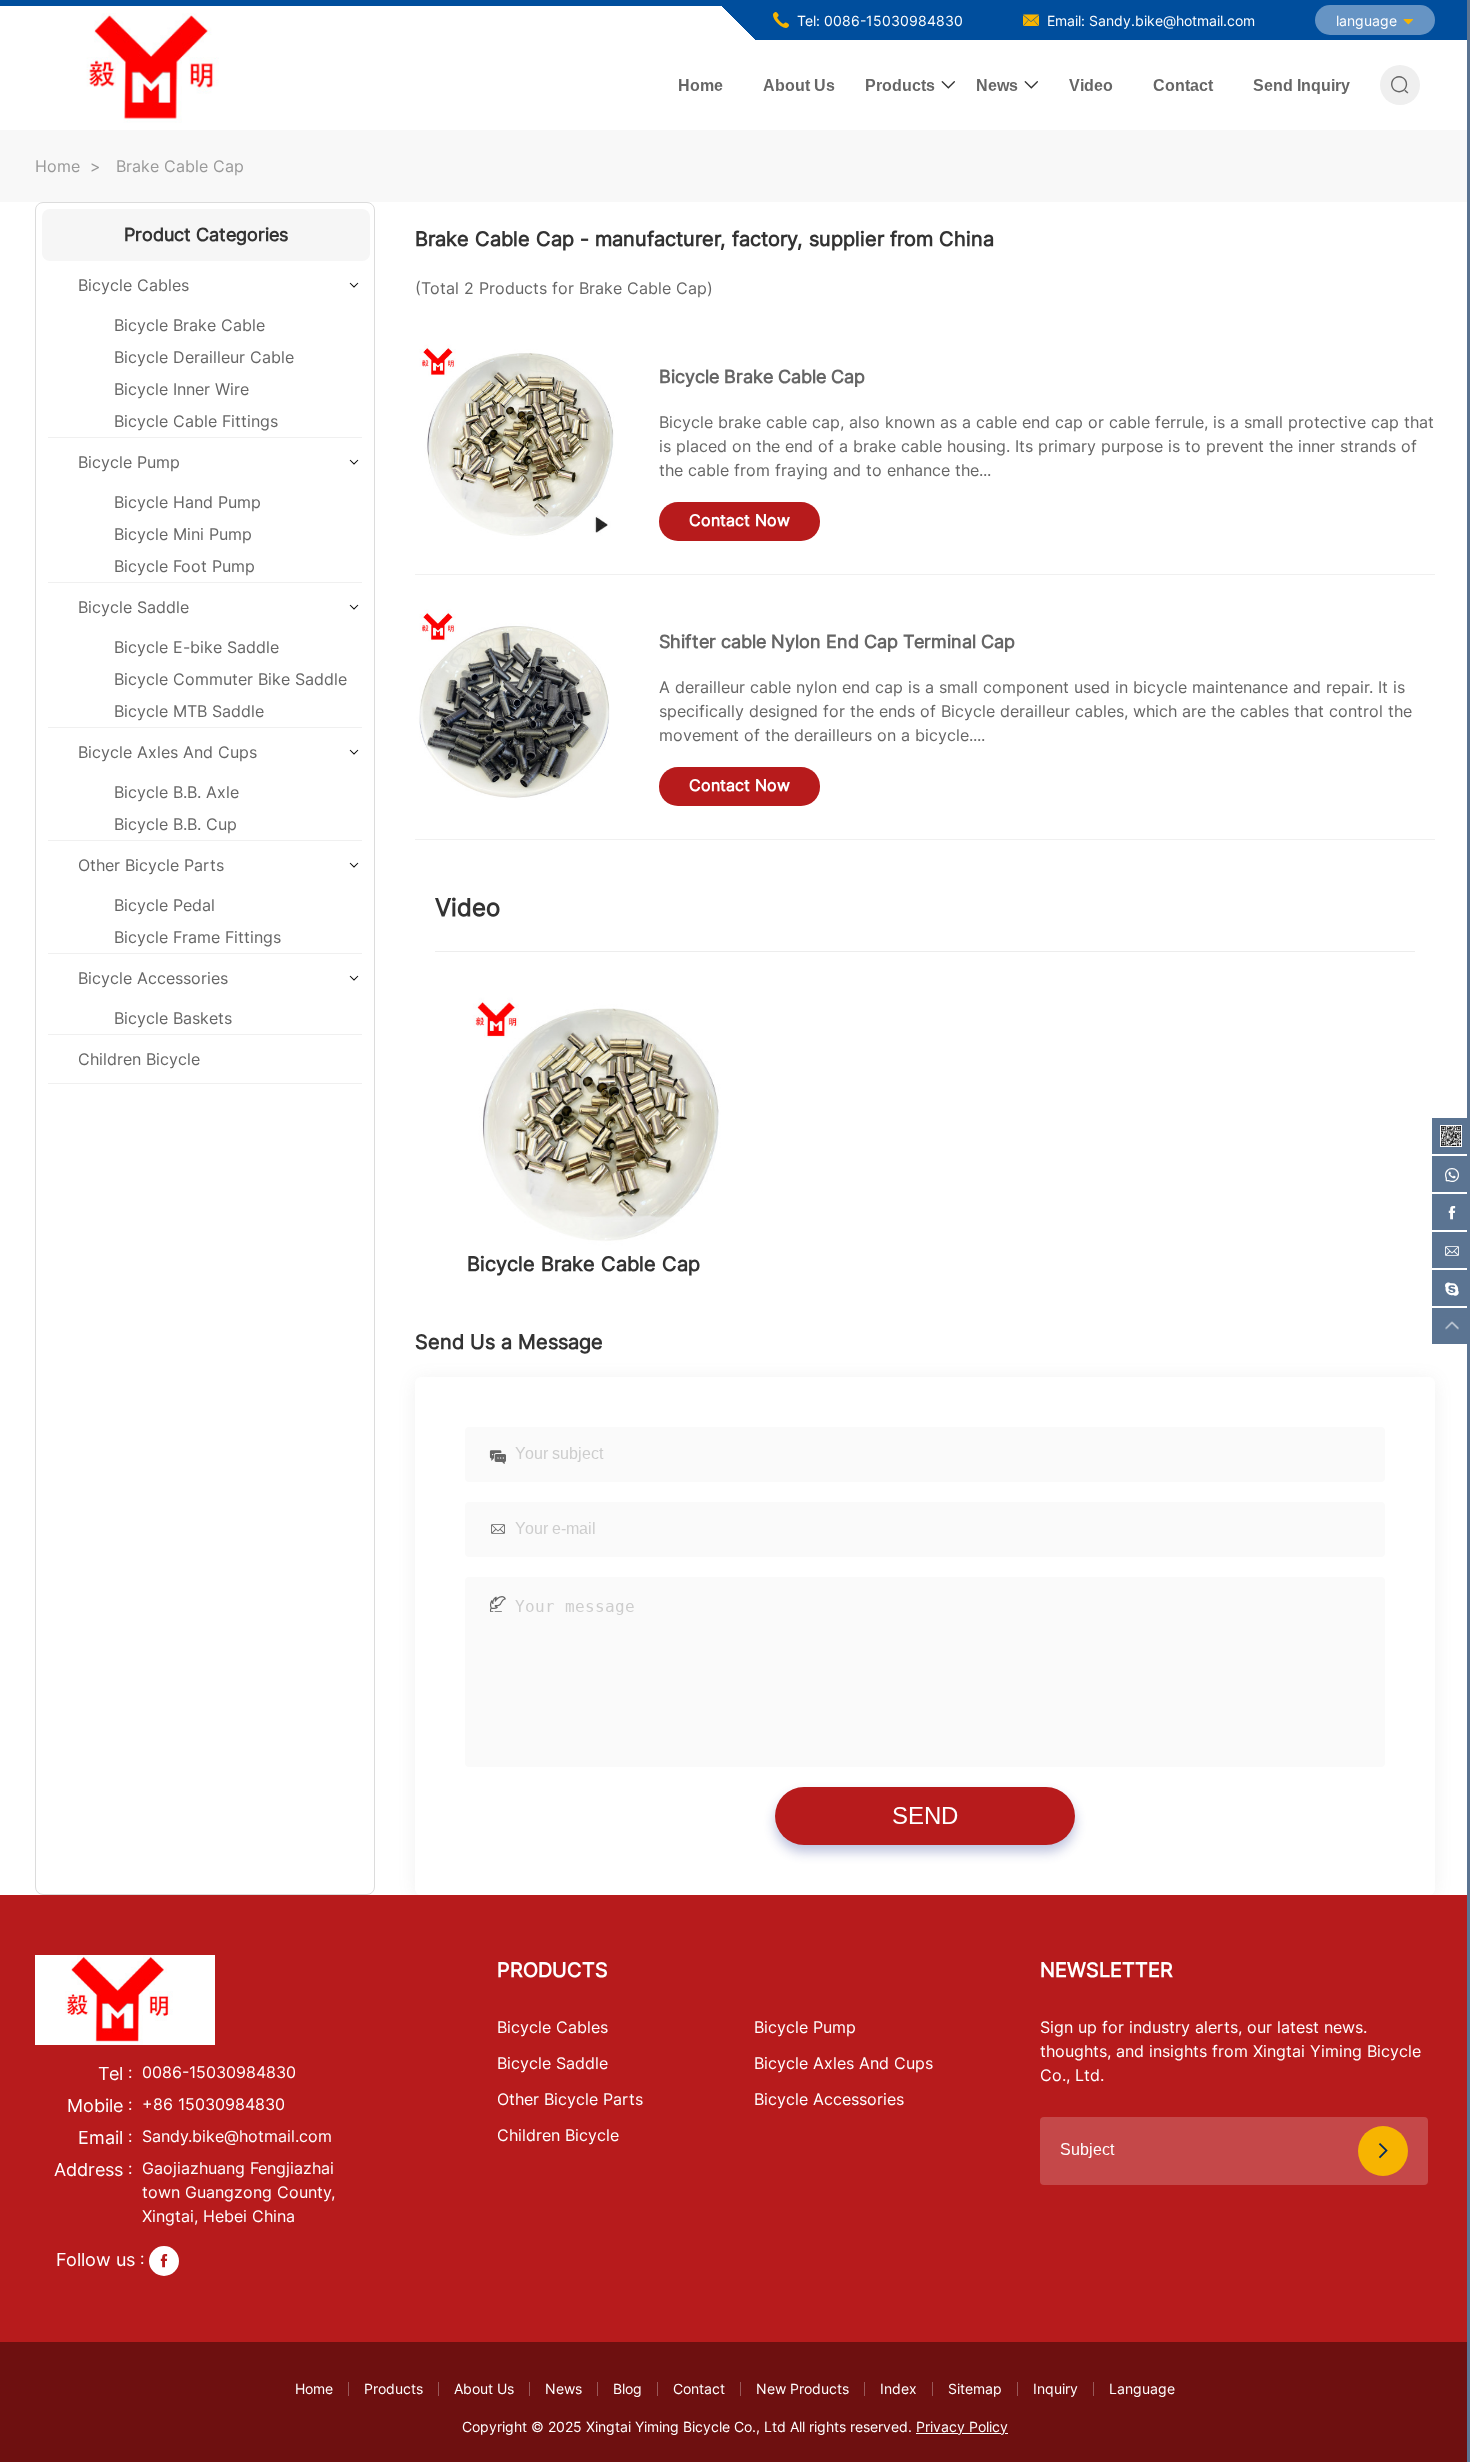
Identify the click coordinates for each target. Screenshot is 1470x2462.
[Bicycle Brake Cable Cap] (517, 442)
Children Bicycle (139, 1059)
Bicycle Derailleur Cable (204, 357)
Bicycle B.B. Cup (175, 824)
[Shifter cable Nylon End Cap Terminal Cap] (517, 707)
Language (1142, 2388)
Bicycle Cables (133, 285)
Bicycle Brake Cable (189, 325)
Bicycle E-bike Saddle (196, 647)
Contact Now (739, 520)
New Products (802, 2388)
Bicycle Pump (129, 462)
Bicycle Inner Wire (181, 389)
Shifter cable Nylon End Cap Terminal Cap (837, 641)
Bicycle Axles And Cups (167, 752)
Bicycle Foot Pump (184, 566)
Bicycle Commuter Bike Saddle (230, 679)
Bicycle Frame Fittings (197, 937)
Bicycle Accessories (153, 978)
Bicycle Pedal (164, 905)
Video (1091, 85)
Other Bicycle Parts (151, 865)
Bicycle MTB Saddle (189, 711)
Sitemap (975, 2388)
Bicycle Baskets (173, 1018)
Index (898, 2388)
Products (900, 85)
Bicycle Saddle (133, 607)
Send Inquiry (1301, 85)
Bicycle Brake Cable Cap (762, 376)
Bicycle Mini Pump (183, 534)
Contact (1183, 85)
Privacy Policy (962, 2426)
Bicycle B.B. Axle (176, 792)
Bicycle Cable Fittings (196, 421)
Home (700, 85)
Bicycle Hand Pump (187, 502)
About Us (799, 85)
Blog (627, 2388)
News (997, 85)
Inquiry (1055, 2388)
